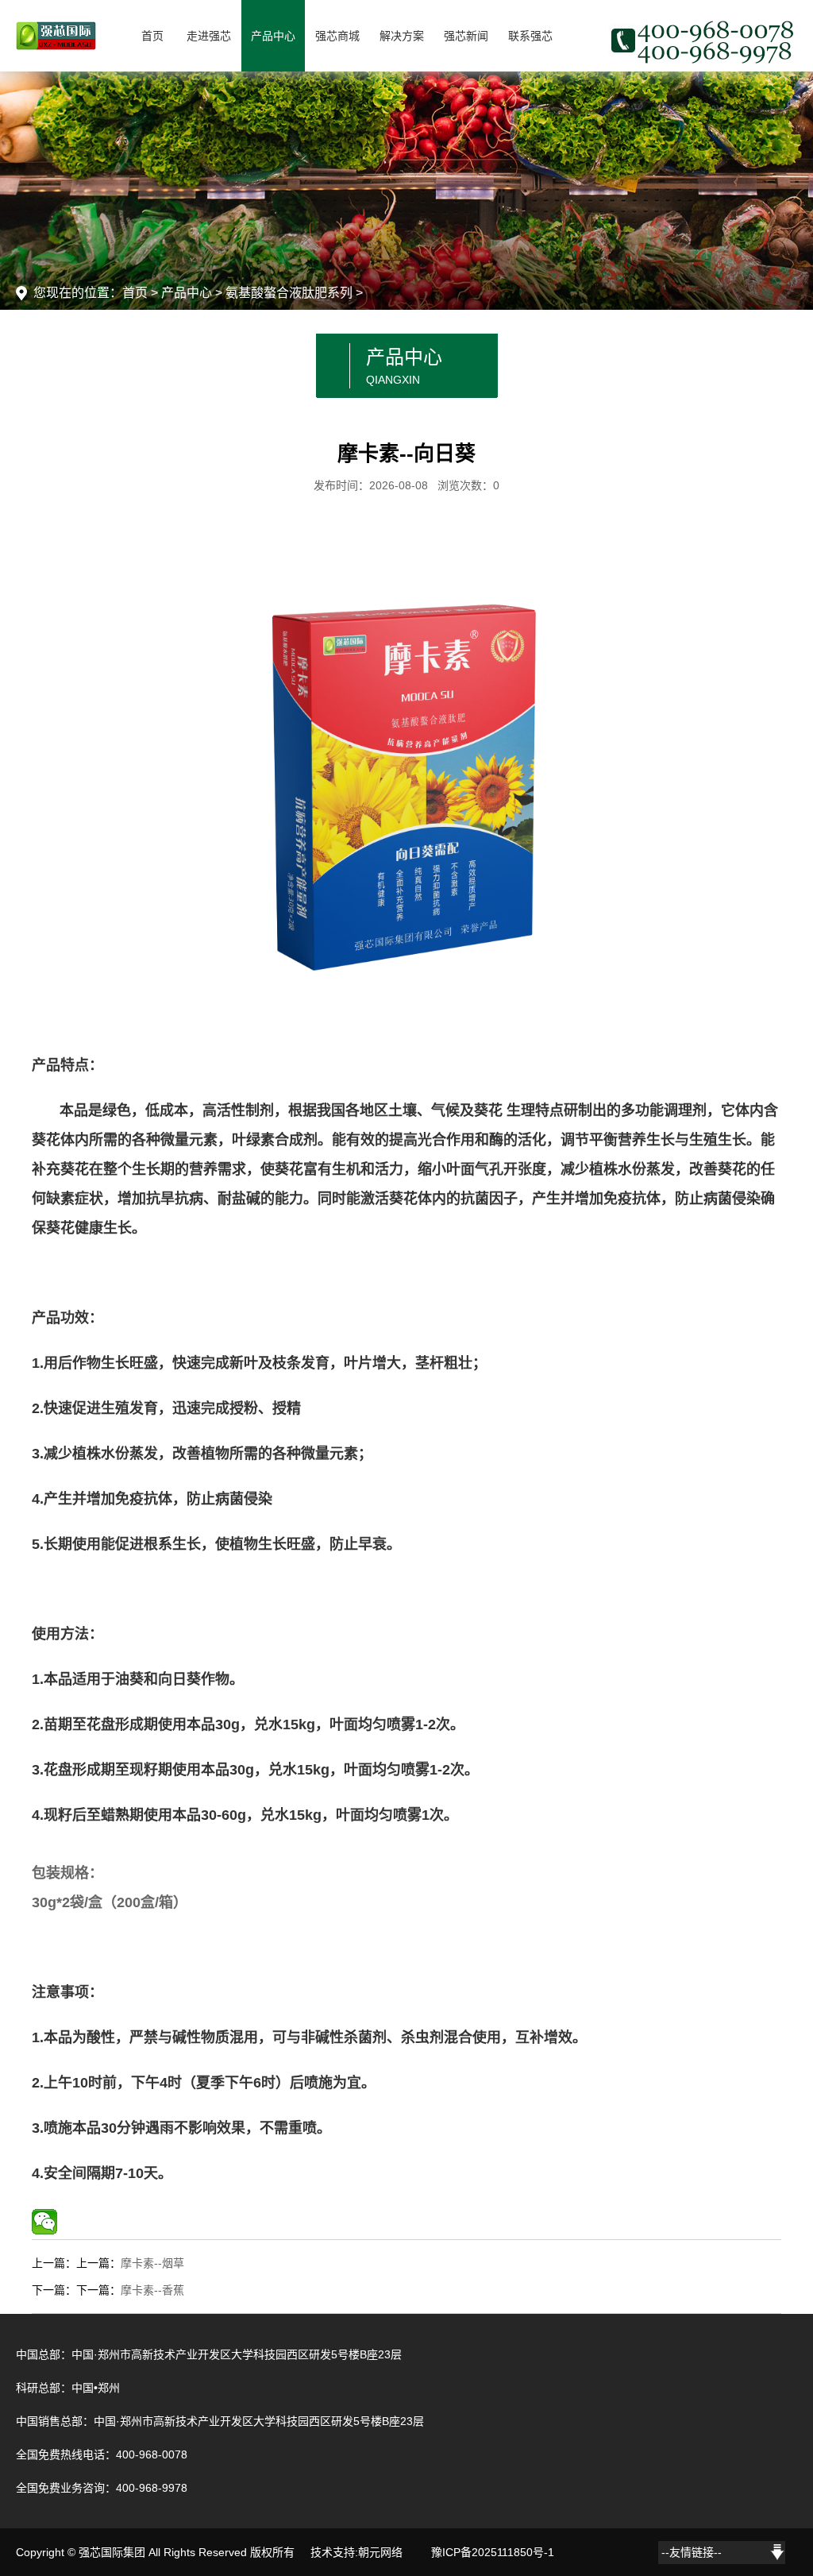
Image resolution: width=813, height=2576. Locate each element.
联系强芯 (530, 36)
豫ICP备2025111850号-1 (493, 2552)
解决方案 (402, 36)
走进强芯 (209, 36)
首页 (152, 36)
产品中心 (273, 36)
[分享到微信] (44, 2222)
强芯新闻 (466, 36)
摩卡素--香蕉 (152, 2290)
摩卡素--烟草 (152, 2263)
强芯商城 (337, 36)
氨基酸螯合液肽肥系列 (289, 293)
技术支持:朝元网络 (356, 2552)
